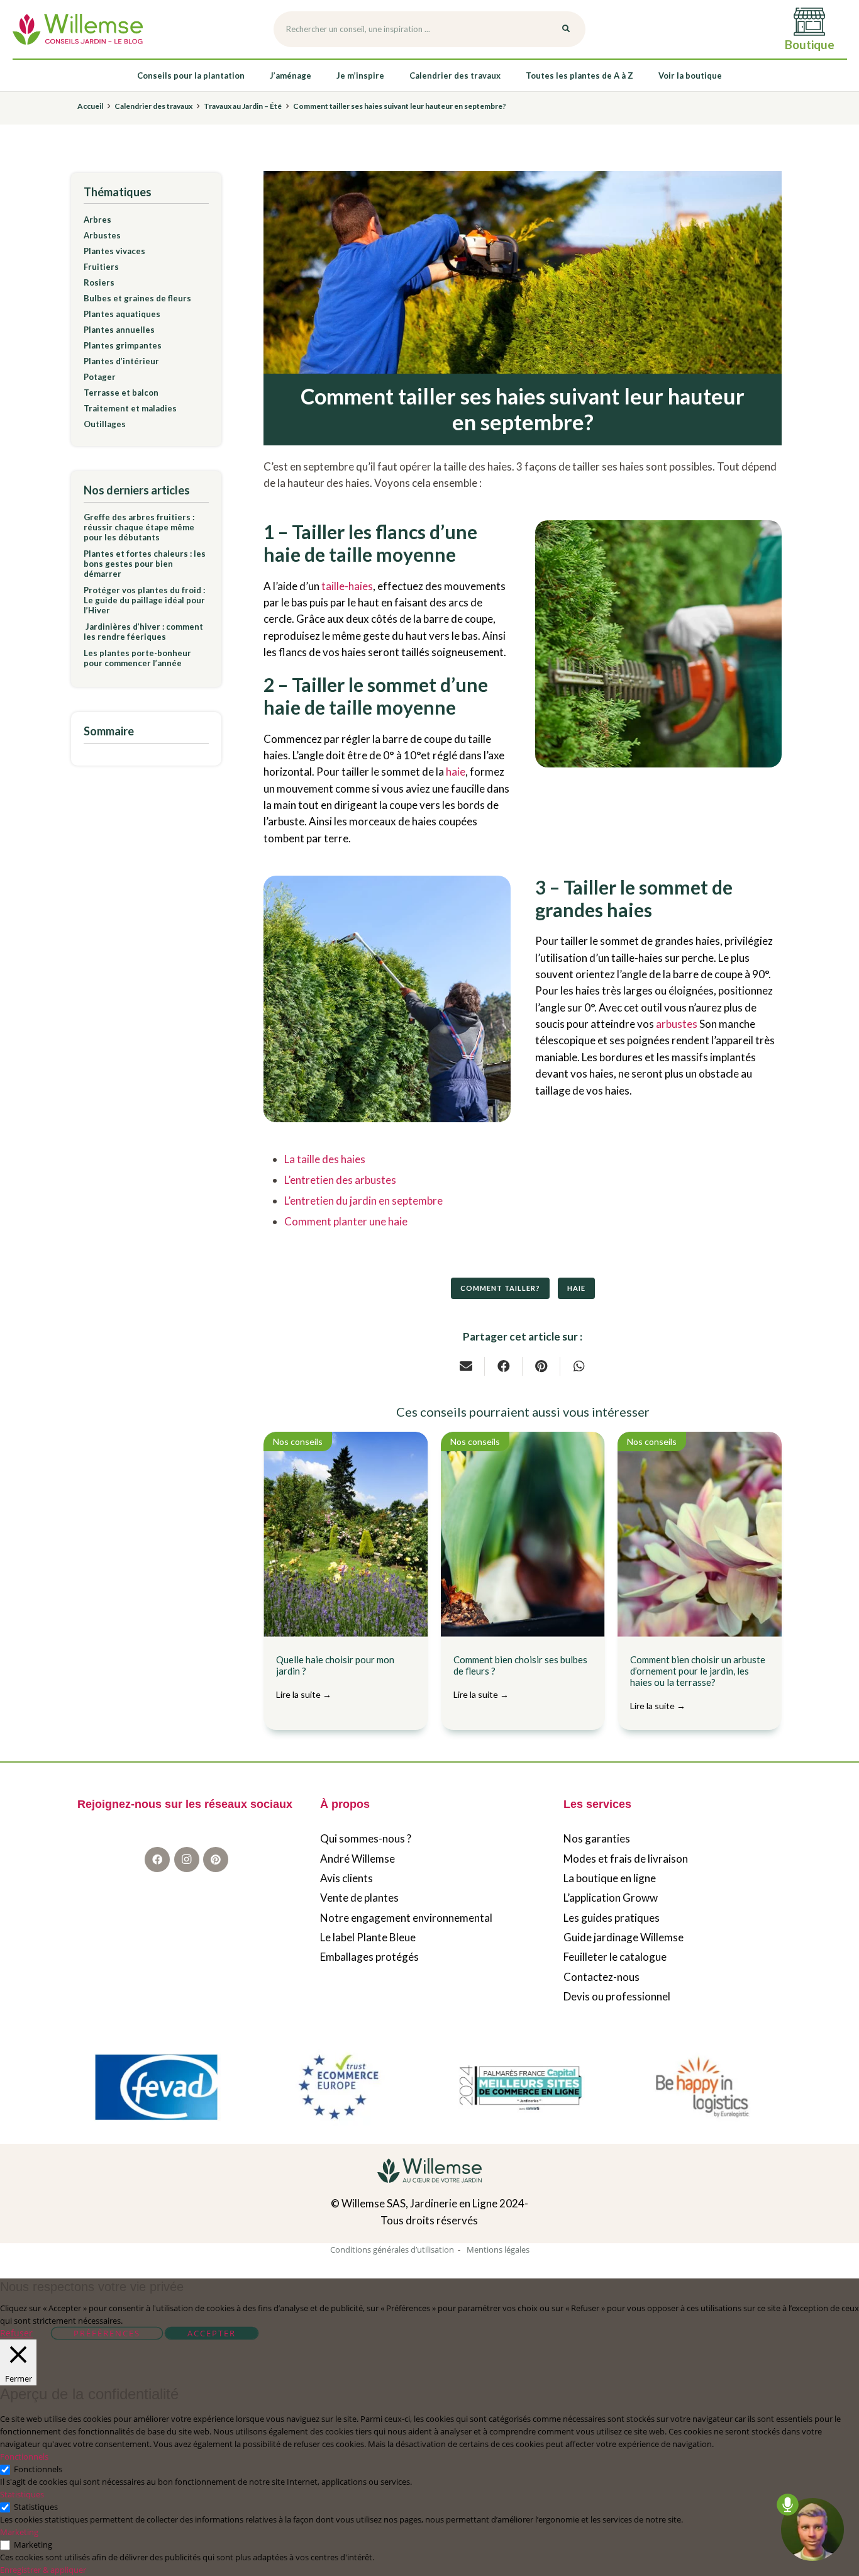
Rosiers (99, 282)
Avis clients (346, 1879)
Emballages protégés (369, 1957)
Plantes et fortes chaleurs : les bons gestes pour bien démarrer (145, 564)
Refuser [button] (16, 2333)
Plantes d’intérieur (121, 361)
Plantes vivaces (114, 251)
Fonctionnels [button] (24, 2456)
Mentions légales (498, 2250)
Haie (576, 1288)
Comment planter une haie (346, 1221)
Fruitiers (101, 267)
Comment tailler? (500, 1288)
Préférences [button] (107, 2333)
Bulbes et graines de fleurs (137, 298)
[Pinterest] (216, 1860)
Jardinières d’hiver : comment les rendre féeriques (143, 632)
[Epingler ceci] (541, 1366)
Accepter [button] (212, 2333)
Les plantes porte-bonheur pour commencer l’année (137, 658)
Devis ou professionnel (617, 1997)
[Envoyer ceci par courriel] (466, 1366)
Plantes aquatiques (122, 314)
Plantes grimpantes (123, 345)
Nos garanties (597, 1839)
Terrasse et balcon (121, 393)
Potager (100, 377)
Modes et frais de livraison (626, 1859)
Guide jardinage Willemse (623, 1938)
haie (456, 772)
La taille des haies (325, 1159)
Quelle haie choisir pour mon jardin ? (335, 1677)
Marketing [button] (19, 2532)
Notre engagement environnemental (406, 1918)
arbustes (677, 1024)
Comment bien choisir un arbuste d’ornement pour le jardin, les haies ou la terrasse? (698, 1682)
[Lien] (78, 29)
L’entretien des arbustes (341, 1180)
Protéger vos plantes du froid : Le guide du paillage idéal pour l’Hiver (144, 600)
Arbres (97, 220)
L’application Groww (611, 1898)
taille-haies (347, 586)
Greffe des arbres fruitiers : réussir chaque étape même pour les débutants (139, 527)
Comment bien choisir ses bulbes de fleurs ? (520, 1677)
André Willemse (357, 1859)
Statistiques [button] (22, 2494)
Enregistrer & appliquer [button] (43, 2570)
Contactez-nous (601, 1977)
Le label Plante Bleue (368, 1938)
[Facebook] (157, 1860)
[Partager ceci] (504, 1366)
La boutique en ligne (610, 1879)
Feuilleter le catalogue (615, 1957)
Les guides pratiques (612, 1918)
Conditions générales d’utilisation (392, 2250)
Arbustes (102, 235)
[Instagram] (187, 1860)
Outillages (105, 424)
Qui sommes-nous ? (366, 1839)
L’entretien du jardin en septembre (363, 1201)
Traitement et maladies (130, 408)
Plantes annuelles (119, 330)
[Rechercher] (566, 30)
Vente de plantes (359, 1898)
